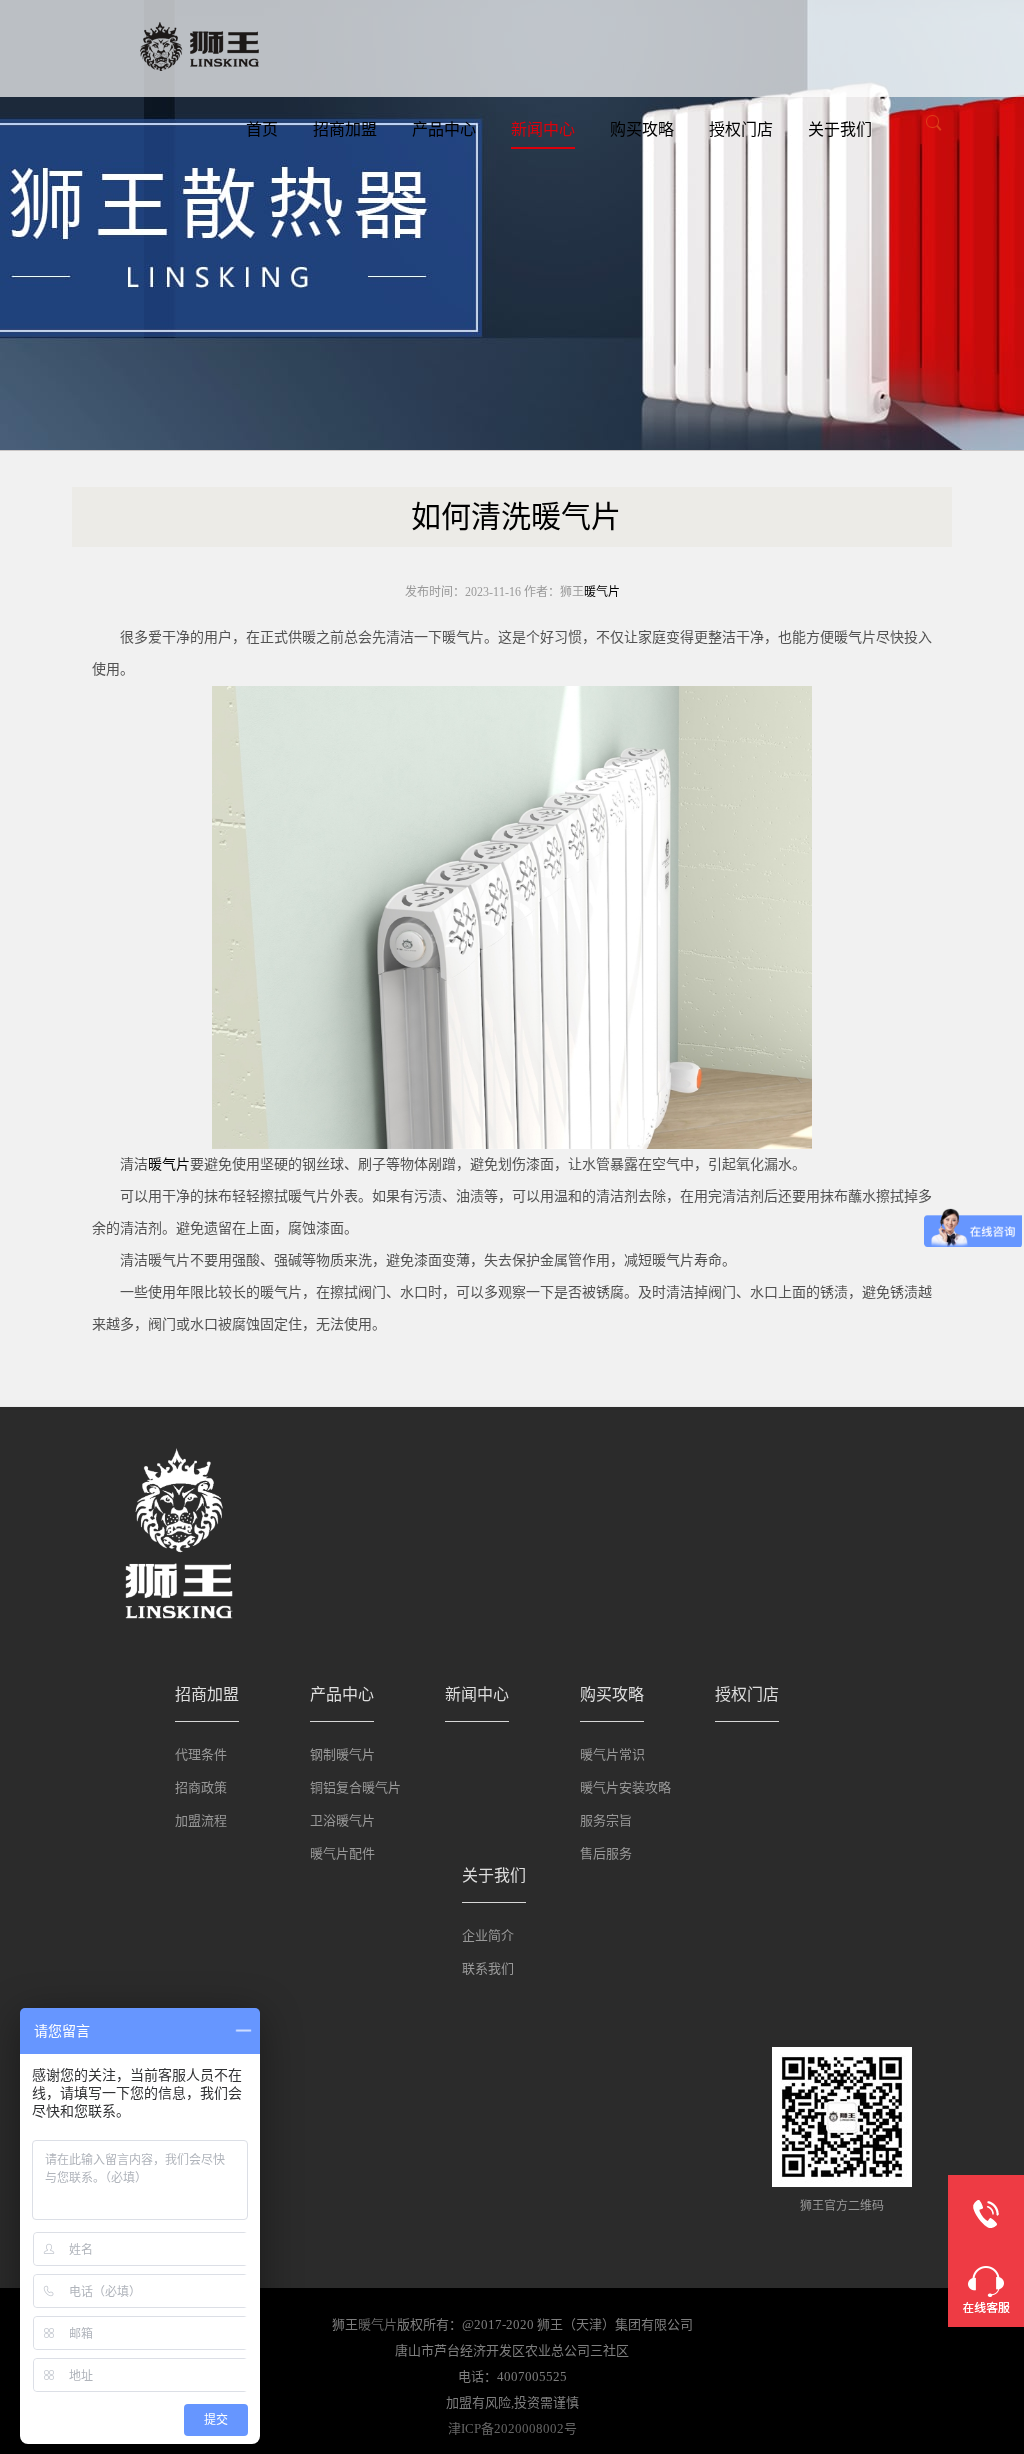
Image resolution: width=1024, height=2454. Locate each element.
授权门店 (741, 129)
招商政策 (201, 1787)
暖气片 (602, 592)
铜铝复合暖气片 (355, 1787)
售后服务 (606, 1853)
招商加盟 (345, 129)
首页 (262, 129)
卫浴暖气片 (342, 1820)
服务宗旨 (606, 1820)
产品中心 (444, 129)
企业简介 (488, 1935)
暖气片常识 (612, 1754)
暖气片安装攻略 (625, 1787)
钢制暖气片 (342, 1754)
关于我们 (840, 129)
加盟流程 (201, 1820)
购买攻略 (642, 129)
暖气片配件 (342, 1853)
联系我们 (488, 1968)
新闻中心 (543, 129)
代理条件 (201, 1754)
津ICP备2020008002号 (512, 2428)
